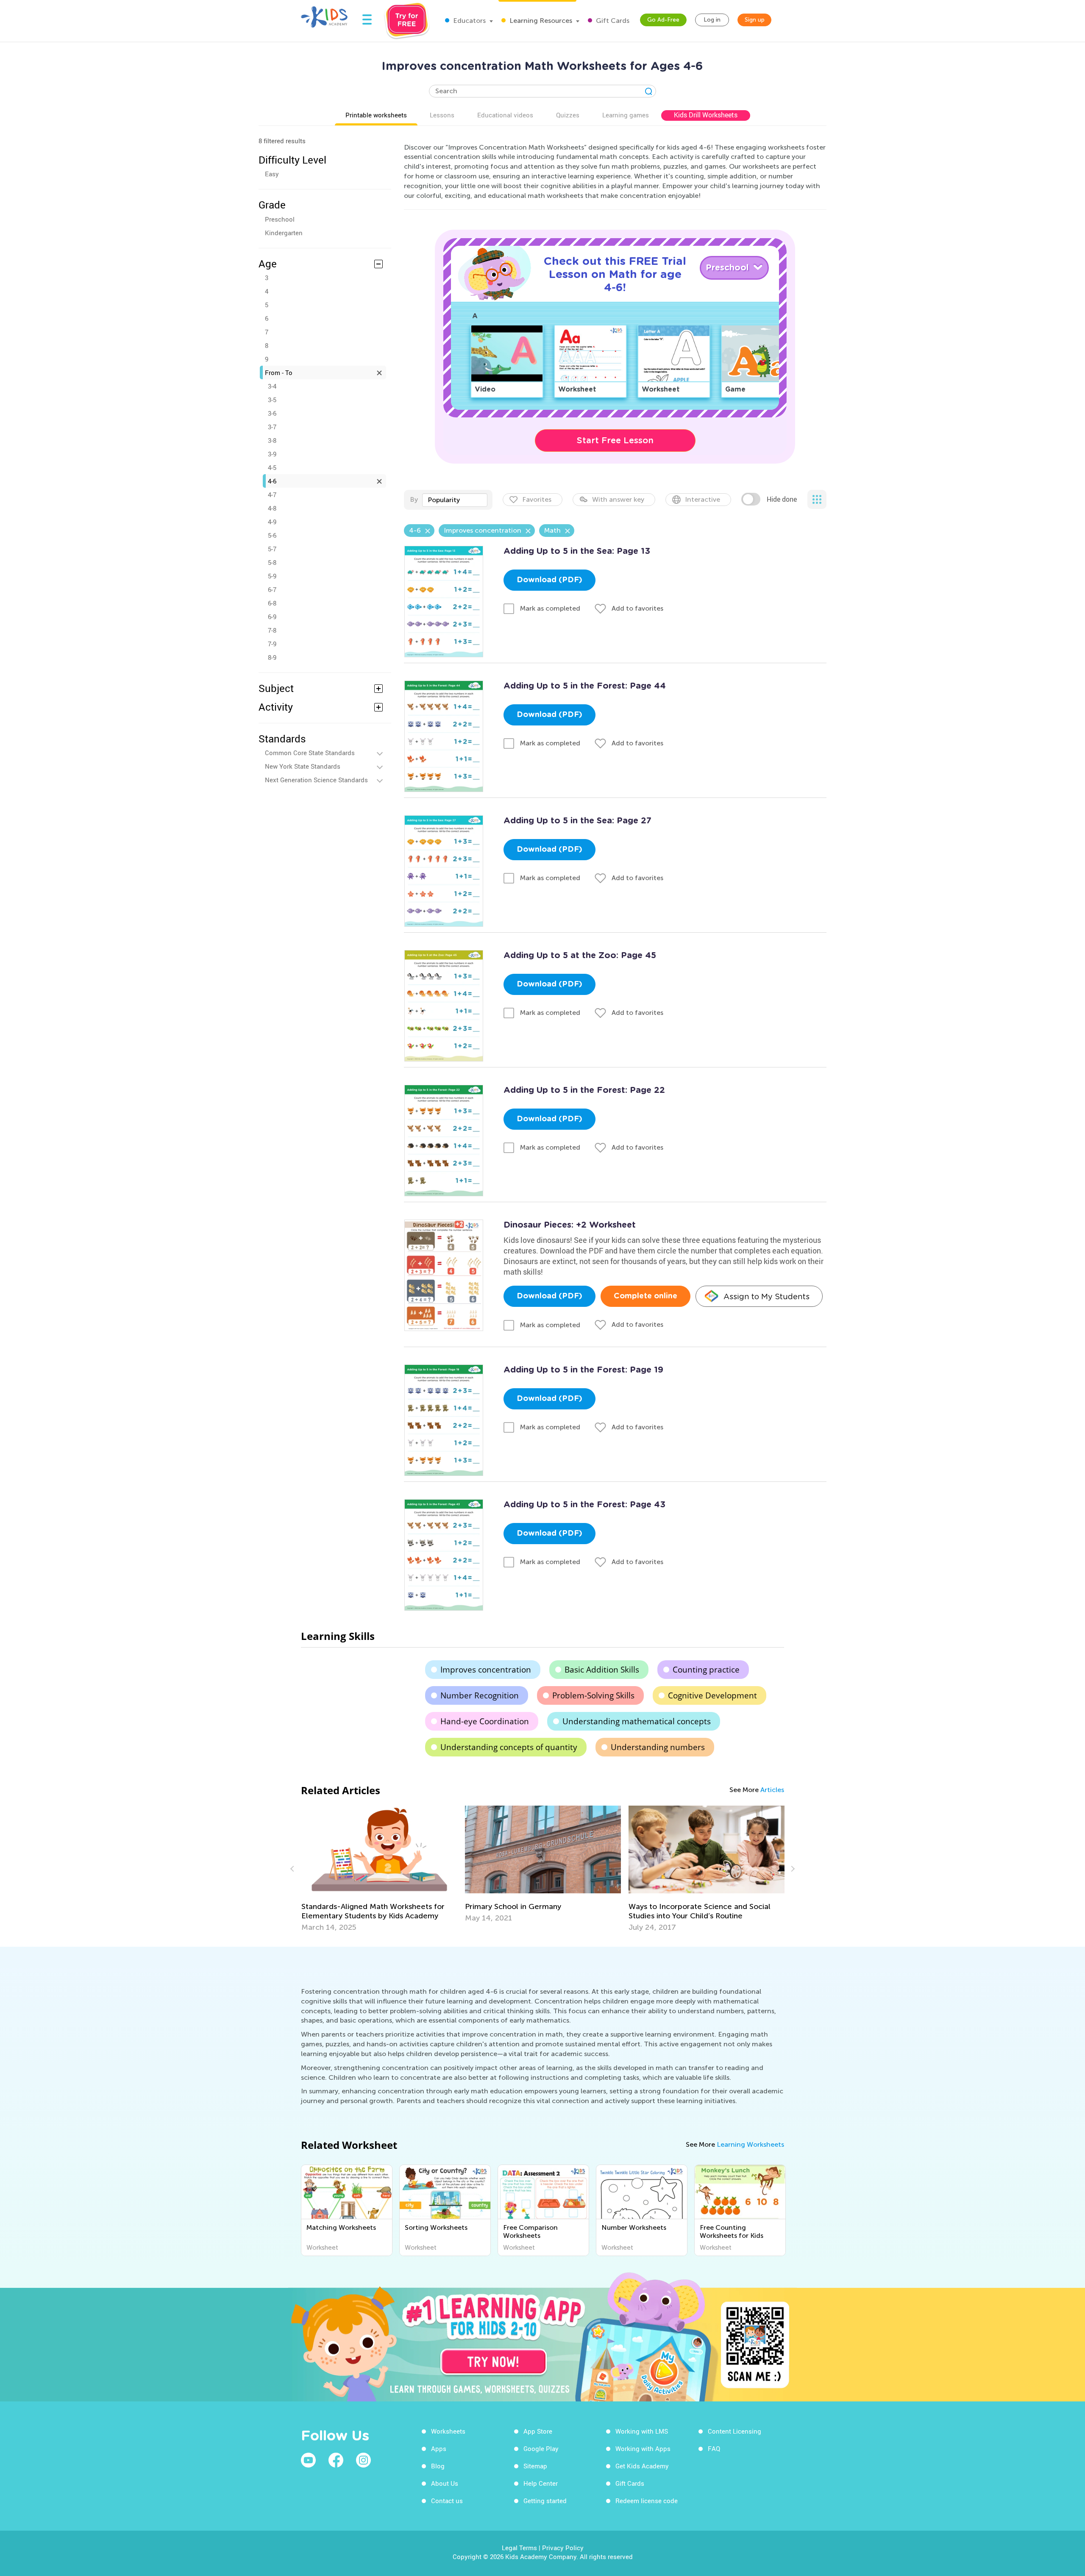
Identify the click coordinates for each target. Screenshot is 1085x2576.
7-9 (272, 644)
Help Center (541, 2483)
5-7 (272, 549)
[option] (379, 1864)
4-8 (272, 508)
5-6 (272, 535)
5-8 (272, 562)
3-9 (272, 454)
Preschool (280, 219)
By (414, 499)
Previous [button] (293, 1869)
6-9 (272, 617)
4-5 (272, 467)
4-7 (272, 495)
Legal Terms (519, 2548)
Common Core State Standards (310, 753)
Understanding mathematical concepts (637, 1721)
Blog (438, 2466)
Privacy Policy (563, 2548)
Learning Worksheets (750, 2144)
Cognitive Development (712, 1695)
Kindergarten (284, 233)
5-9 (272, 576)
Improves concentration (486, 1670)
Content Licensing (734, 2431)
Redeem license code (647, 2501)
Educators (469, 21)
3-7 (272, 427)
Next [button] (792, 1869)
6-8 (272, 603)
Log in (712, 20)
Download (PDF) (549, 580)
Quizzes (568, 115)
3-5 (272, 400)
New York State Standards (303, 766)
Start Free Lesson (615, 440)
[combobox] (455, 500)
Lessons (442, 115)
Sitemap (535, 2466)
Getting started (545, 2501)
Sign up (755, 20)
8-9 (272, 657)
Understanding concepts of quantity (509, 1747)
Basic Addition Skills (602, 1670)
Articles (772, 1790)
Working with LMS (642, 2431)
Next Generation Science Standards (316, 780)
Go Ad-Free (663, 20)
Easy (272, 174)
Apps (439, 2448)
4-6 (272, 481)
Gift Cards (612, 21)
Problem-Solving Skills (593, 1695)
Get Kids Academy (642, 2466)
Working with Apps (643, 2448)
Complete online (645, 1296)
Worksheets (448, 2431)
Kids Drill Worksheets (706, 115)
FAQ (714, 2448)
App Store (538, 2431)
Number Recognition (480, 1695)
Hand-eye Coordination (485, 1721)
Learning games (626, 115)
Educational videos (505, 115)
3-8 (272, 440)
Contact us (447, 2501)
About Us (445, 2483)
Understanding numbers (658, 1747)
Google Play (541, 2448)
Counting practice (706, 1670)
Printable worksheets (376, 115)
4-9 (272, 522)
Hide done (782, 499)
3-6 (272, 413)
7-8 (272, 630)
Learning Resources (540, 21)
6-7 (272, 589)
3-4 (272, 386)
